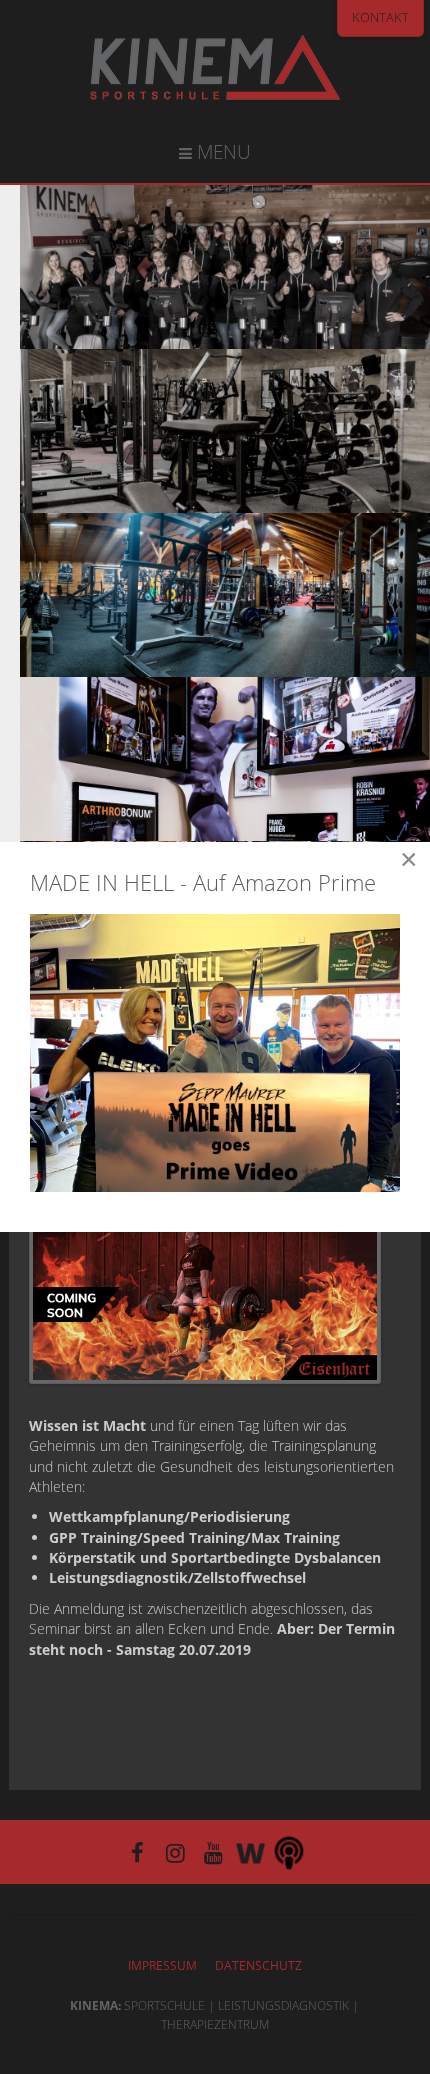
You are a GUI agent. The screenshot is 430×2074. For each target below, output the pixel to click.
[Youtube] (213, 1851)
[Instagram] (175, 1851)
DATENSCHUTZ (258, 1965)
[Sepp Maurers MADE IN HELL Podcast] (289, 1851)
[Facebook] (137, 1851)
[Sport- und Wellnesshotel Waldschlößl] (251, 1851)
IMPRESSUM (162, 1965)
